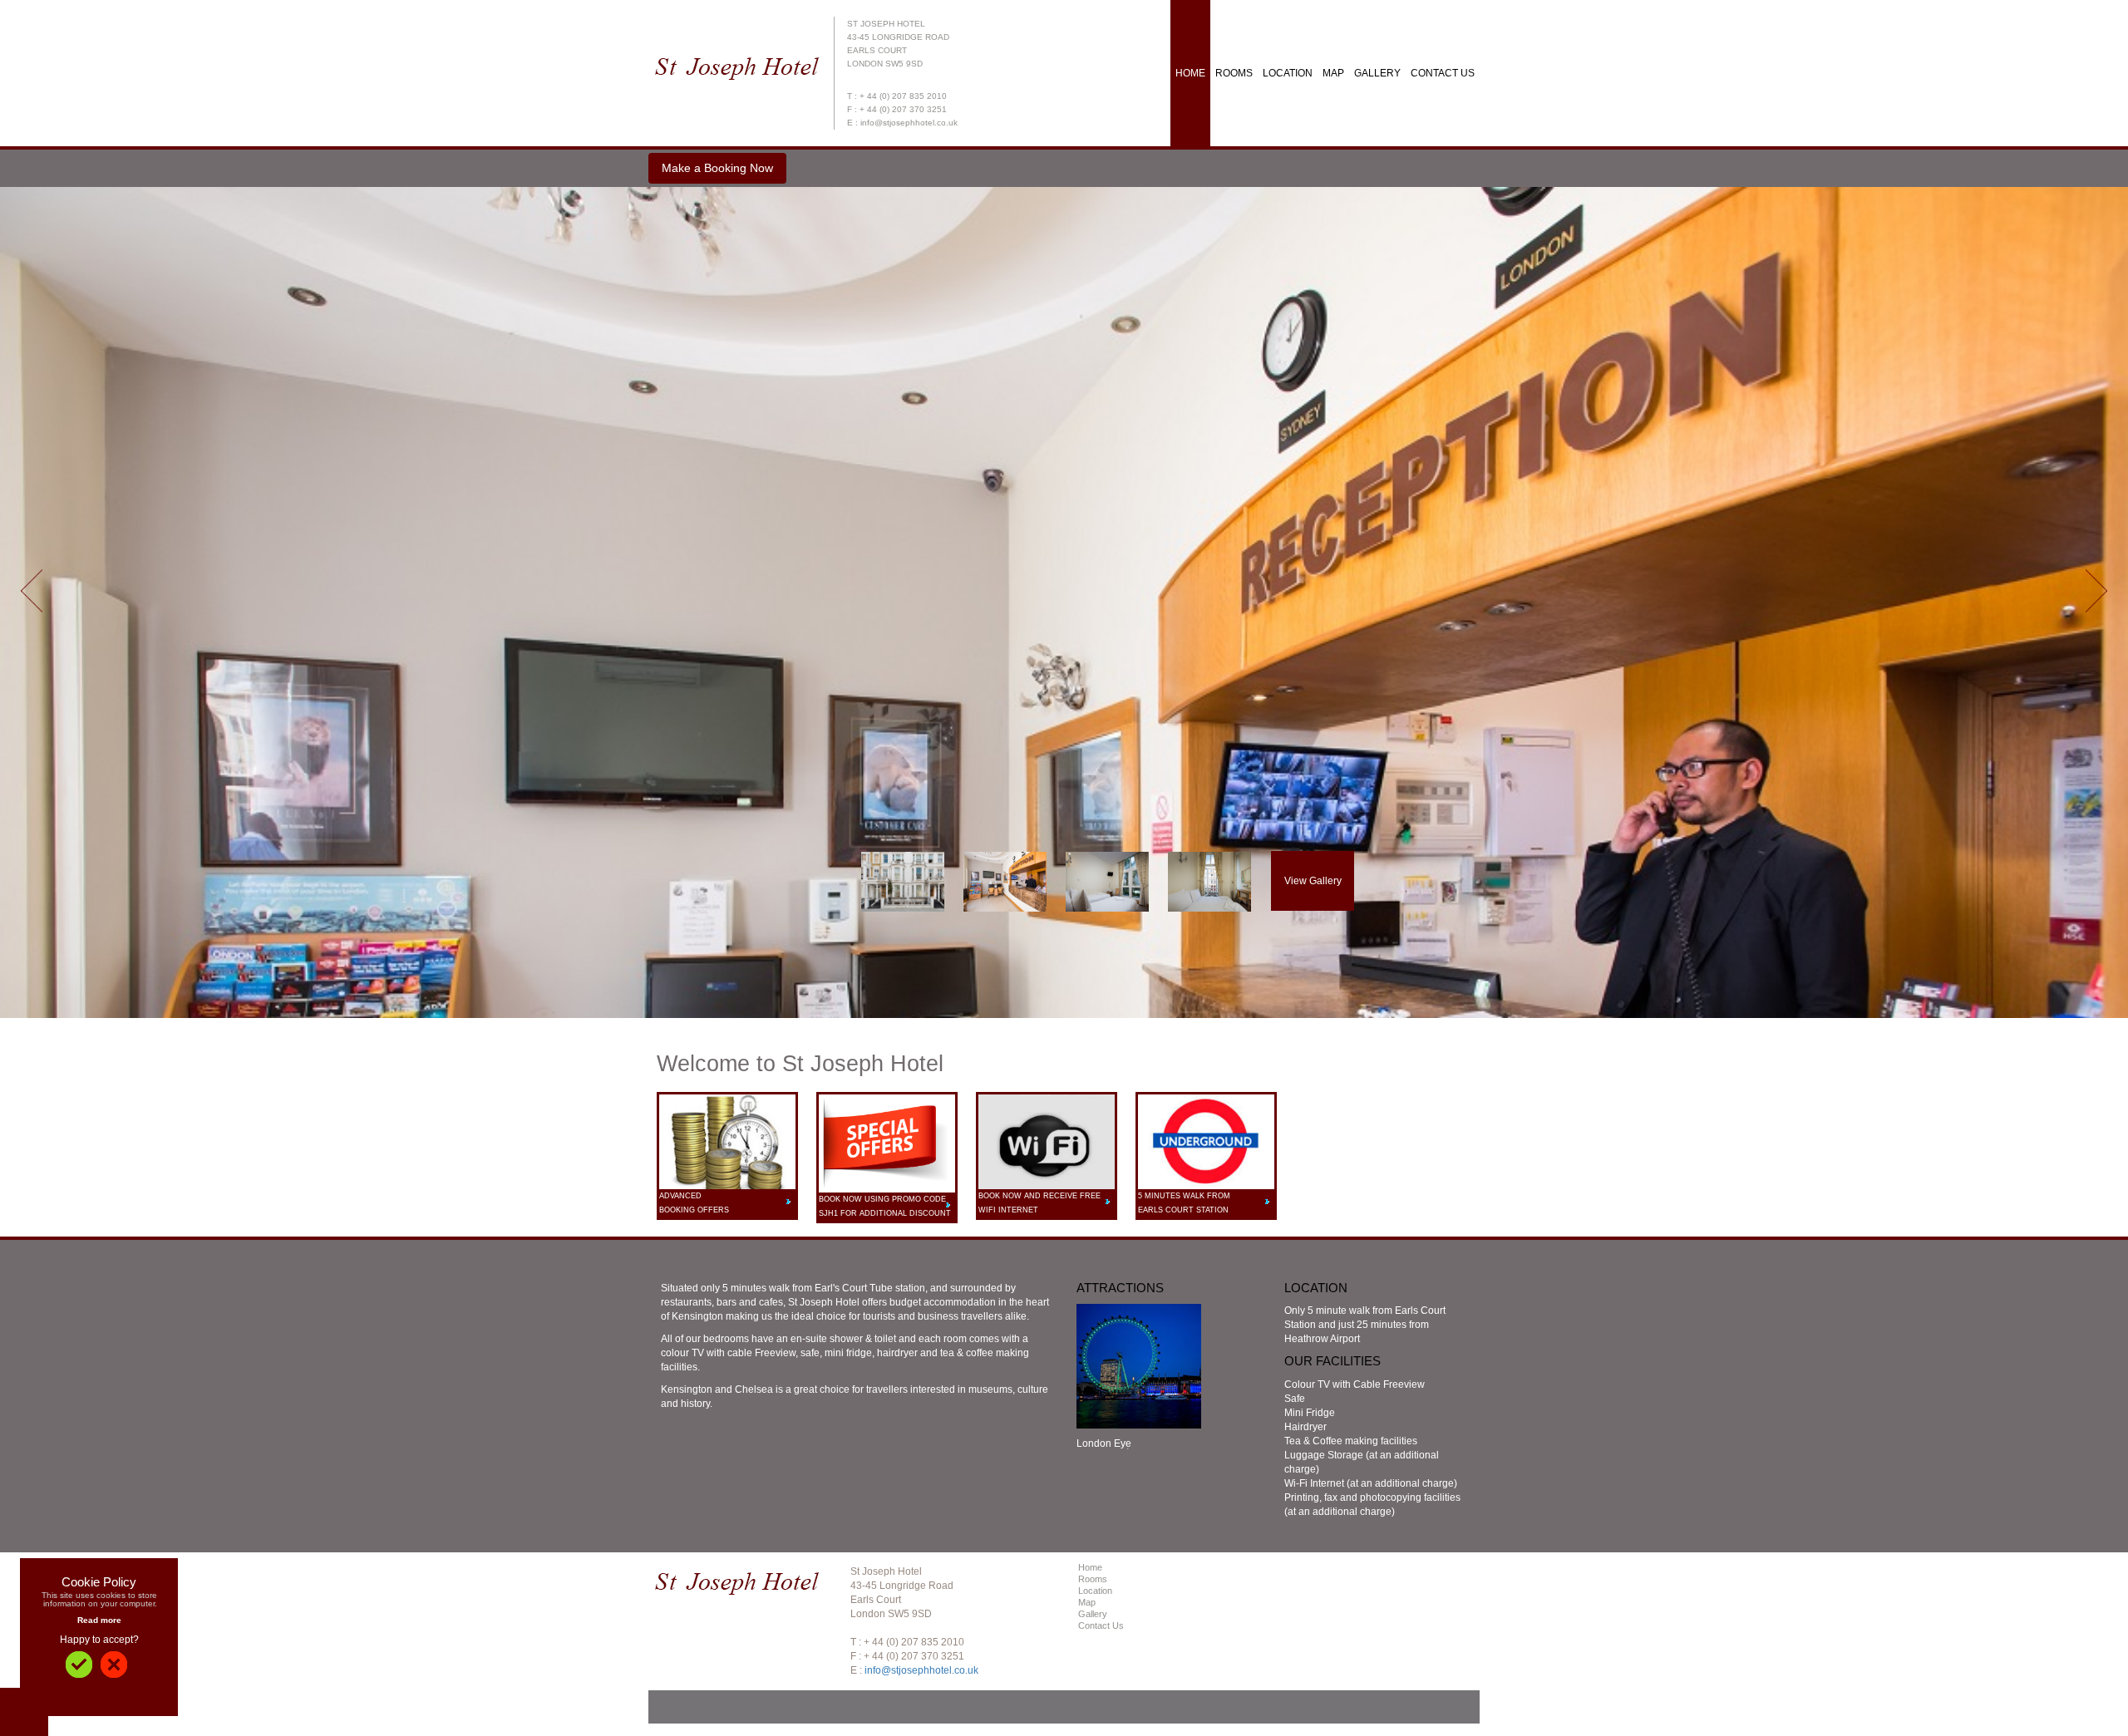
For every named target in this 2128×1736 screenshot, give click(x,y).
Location (1288, 73)
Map (1333, 73)
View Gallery (1313, 881)
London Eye (1104, 1443)
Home (1190, 73)
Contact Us (1443, 73)
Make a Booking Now (717, 168)
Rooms (1234, 73)
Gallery (1377, 73)
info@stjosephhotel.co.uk (921, 1670)
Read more (99, 1620)
